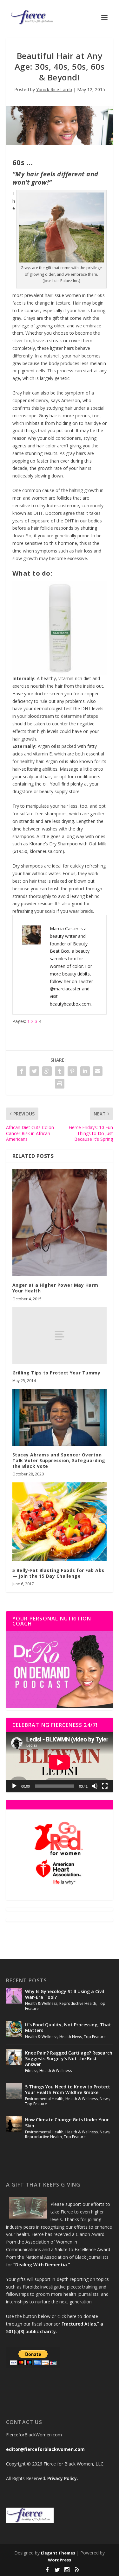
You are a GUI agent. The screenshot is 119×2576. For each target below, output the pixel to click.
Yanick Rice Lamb (54, 89)
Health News (71, 2037)
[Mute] (95, 1786)
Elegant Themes (58, 2553)
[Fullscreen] (105, 1786)
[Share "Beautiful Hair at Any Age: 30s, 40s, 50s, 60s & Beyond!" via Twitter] (34, 1071)
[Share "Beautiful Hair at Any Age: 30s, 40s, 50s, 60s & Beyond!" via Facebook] (22, 1071)
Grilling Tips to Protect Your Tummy (56, 1373)
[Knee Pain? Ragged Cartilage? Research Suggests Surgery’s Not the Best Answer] (14, 2057)
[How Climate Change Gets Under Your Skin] (14, 2124)
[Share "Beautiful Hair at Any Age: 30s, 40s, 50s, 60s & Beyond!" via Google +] (47, 1071)
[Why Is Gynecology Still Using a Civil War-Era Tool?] (14, 1996)
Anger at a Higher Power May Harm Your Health (55, 1288)
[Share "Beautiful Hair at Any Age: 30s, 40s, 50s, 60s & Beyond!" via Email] (98, 1071)
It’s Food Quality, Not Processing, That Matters (68, 2027)
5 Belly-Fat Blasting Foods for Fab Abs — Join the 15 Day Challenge (58, 1573)
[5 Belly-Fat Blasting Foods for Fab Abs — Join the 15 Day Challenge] (60, 1522)
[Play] (14, 1786)
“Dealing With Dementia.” (42, 2265)
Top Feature (95, 2037)
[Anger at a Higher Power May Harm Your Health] (60, 1223)
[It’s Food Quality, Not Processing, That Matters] (14, 2029)
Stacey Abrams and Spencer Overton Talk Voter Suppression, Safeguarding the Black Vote (59, 1460)
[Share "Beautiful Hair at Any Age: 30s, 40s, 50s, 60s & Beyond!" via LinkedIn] (85, 1071)
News (105, 2099)
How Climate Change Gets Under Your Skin (67, 2122)
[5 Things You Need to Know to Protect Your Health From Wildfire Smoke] (14, 2091)
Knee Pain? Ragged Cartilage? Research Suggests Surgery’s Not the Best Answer (69, 2058)
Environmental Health (44, 2099)
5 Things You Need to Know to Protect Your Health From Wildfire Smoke (68, 2090)
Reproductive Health (78, 2003)
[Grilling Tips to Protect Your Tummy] (60, 1335)
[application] (60, 1762)
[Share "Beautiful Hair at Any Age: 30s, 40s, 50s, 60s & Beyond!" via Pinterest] (72, 1071)
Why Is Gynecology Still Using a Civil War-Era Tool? (65, 1994)
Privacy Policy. (63, 2478)
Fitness (31, 2071)
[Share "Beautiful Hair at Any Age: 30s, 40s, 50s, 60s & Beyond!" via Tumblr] (60, 1071)
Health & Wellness (41, 2003)
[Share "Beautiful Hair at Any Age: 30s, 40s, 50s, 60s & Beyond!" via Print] (60, 1084)
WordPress (60, 2560)
